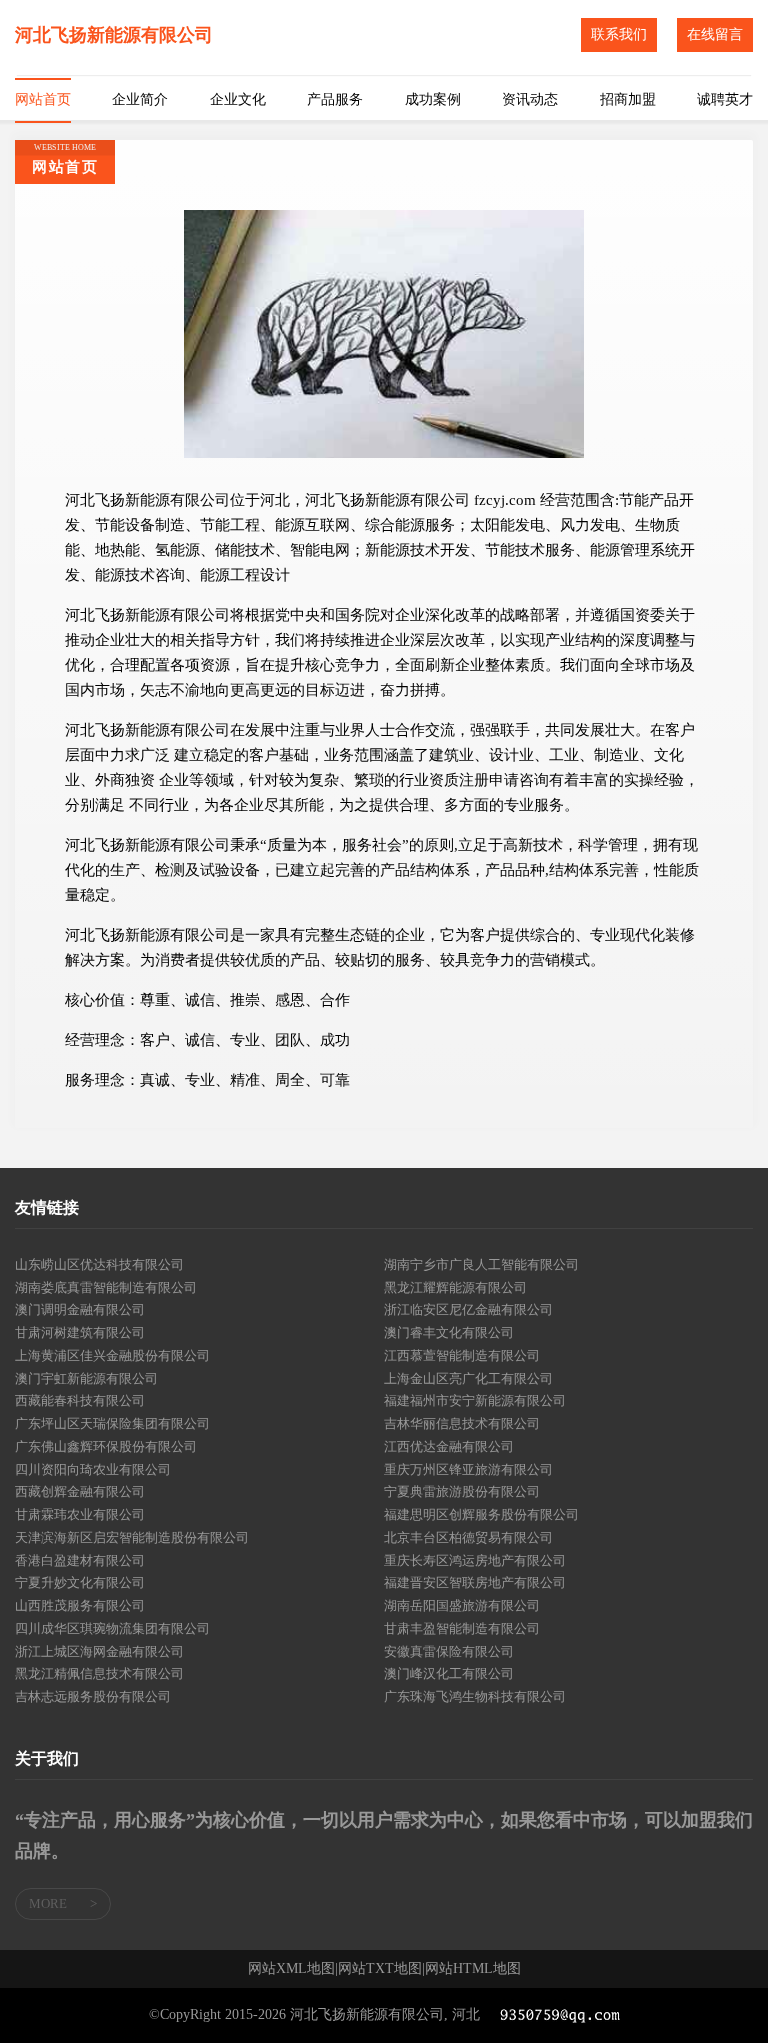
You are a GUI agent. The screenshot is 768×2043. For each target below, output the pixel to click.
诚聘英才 (725, 99)
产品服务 (335, 99)
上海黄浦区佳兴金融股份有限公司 (112, 1355)
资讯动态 (530, 99)
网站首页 (43, 99)
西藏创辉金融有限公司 (80, 1491)
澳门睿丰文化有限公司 (449, 1332)
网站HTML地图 (473, 1969)
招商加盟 (628, 99)
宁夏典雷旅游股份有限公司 (462, 1491)
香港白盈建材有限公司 (80, 1560)
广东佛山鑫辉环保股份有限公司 (106, 1446)
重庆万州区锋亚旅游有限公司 (468, 1469)
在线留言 (715, 34)
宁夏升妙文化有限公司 (80, 1582)
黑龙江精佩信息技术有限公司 (99, 1673)
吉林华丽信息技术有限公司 (462, 1423)
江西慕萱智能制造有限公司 (462, 1355)
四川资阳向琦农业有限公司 (93, 1469)
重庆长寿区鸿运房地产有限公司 (475, 1560)
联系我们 (619, 34)
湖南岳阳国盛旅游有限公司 (462, 1605)
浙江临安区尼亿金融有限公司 (468, 1309)
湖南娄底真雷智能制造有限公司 (106, 1287)
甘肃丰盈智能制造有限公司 (462, 1628)
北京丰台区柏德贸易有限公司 (468, 1537)
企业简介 (140, 99)
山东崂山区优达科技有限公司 (99, 1264)
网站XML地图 (291, 1969)
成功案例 (433, 99)
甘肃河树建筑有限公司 (80, 1332)
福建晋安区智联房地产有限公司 (475, 1582)
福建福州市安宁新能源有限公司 (475, 1400)
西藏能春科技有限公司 (80, 1400)
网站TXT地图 (380, 1969)
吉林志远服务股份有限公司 (93, 1696)
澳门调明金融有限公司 (80, 1309)
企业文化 (238, 99)
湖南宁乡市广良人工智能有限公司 (481, 1264)
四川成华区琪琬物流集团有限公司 (112, 1628)
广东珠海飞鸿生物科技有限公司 (475, 1696)
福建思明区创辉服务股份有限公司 (481, 1514)
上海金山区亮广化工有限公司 (468, 1378)
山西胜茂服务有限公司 (80, 1605)
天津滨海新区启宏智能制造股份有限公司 (132, 1537)
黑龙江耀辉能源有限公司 (455, 1287)
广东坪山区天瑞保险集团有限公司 (112, 1423)
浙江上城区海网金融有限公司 (99, 1651)
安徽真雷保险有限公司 (449, 1651)
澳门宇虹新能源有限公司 (86, 1378)
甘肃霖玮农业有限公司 (80, 1514)
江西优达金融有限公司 (449, 1446)
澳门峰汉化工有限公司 (449, 1673)
